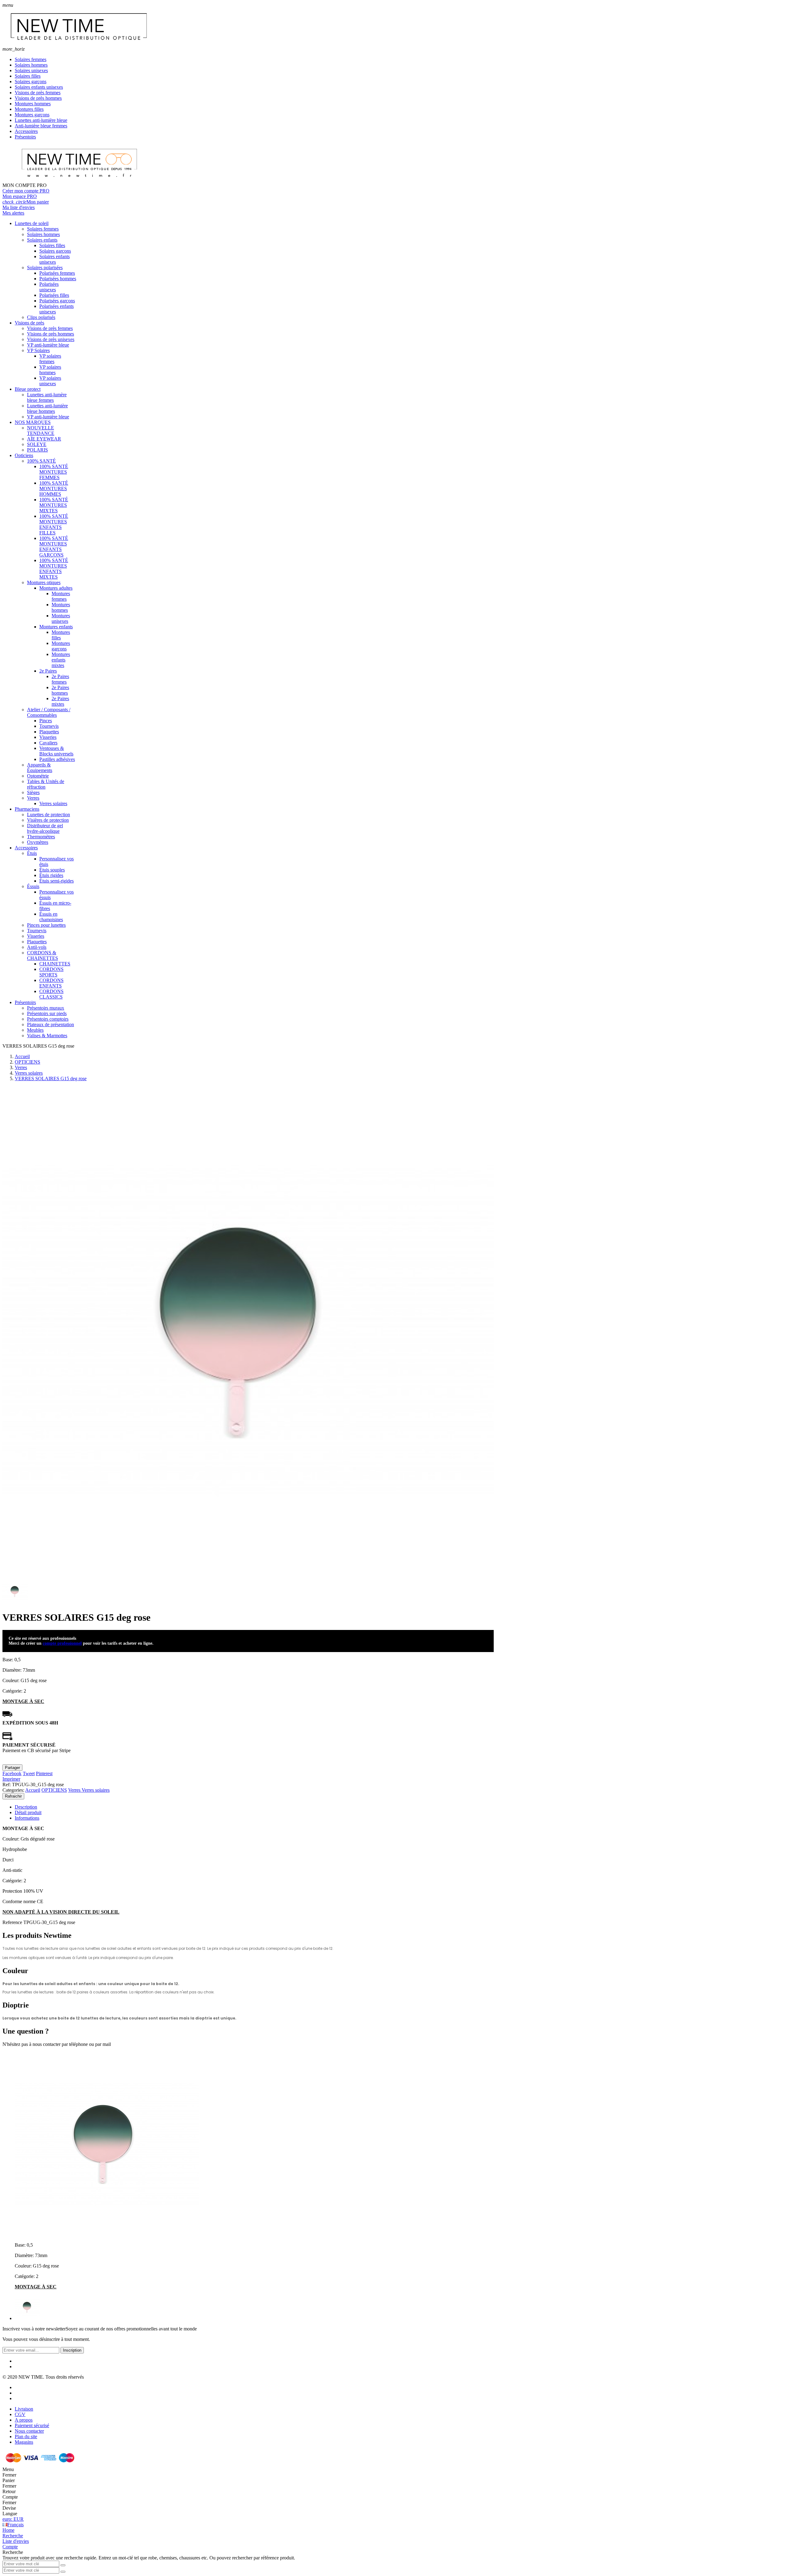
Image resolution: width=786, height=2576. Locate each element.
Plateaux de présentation (51, 1024)
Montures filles (29, 109)
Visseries (48, 737)
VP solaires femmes (50, 359)
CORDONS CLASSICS (51, 994)
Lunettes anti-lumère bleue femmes (47, 397)
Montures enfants (56, 627)
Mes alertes (13, 213)
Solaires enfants (42, 240)
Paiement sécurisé (32, 2425)
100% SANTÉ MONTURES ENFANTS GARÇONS (54, 547)
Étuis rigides (51, 875)
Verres (33, 798)
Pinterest (44, 1773)
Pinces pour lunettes (46, 925)
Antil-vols (37, 947)
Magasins (24, 2442)
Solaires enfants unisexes (39, 87)
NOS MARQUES (33, 422)
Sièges (33, 792)
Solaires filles (28, 76)
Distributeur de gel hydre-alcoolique (45, 828)
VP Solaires (38, 350)
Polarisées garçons (57, 301)
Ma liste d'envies (19, 207)
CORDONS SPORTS (51, 972)
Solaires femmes (31, 59)
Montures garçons (32, 115)
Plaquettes (49, 732)
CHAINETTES (55, 964)
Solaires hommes (31, 65)
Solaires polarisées (45, 268)
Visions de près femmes (38, 93)
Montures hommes (33, 104)
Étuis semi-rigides (56, 881)
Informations (27, 1818)
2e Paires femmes (60, 679)
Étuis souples (52, 870)
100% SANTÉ (41, 461)
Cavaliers (48, 743)
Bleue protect (28, 389)
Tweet (29, 1773)
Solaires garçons (31, 81)
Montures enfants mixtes (61, 660)
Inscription (72, 2350)
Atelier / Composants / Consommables (49, 712)
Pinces (46, 721)
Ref (6, 1785)
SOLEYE (37, 444)
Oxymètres (38, 842)
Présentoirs (25, 137)
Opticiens (24, 455)
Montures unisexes (61, 618)
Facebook (12, 1773)
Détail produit (28, 1812)
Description (26, 1807)
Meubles (35, 1030)
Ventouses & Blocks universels (56, 751)
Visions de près (29, 323)
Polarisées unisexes (49, 287)
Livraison (24, 2409)
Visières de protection (48, 820)
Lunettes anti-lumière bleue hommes (47, 408)
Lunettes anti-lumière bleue (41, 120)
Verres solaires (53, 803)
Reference (13, 1922)
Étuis (32, 853)
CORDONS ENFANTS (51, 983)
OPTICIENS (54, 1790)
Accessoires (26, 131)
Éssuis (33, 886)
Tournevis (49, 726)
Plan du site (26, 2436)
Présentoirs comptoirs (48, 1019)
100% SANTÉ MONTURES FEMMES (54, 472)
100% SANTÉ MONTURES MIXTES (54, 505)
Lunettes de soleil (32, 223)
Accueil (33, 1790)
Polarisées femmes (57, 273)
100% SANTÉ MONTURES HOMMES (54, 489)
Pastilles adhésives (57, 759)
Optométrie (38, 776)
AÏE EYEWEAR (44, 439)
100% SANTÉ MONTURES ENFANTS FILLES (54, 524)
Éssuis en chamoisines (51, 917)
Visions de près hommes (38, 98)
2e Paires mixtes (60, 701)
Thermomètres (41, 837)
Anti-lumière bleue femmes (41, 126)
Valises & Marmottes (47, 1036)
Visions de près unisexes (51, 339)
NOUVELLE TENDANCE (41, 431)
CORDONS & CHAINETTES (43, 955)
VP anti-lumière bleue (48, 345)
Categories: (13, 1790)
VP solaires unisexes (50, 381)
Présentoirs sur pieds (47, 1013)
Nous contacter (29, 2431)
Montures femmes (61, 596)
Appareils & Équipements (40, 768)
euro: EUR (13, 2519)
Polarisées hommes (58, 279)
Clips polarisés (41, 317)
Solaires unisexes (31, 70)
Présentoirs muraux (46, 1008)
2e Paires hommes (60, 690)
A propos (24, 2420)
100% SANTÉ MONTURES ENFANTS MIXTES (54, 569)
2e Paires (48, 671)
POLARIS (37, 450)
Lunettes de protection (49, 815)
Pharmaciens (27, 809)
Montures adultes (56, 588)
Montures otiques (44, 582)
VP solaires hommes (50, 370)
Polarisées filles (54, 295)
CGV (20, 2414)
